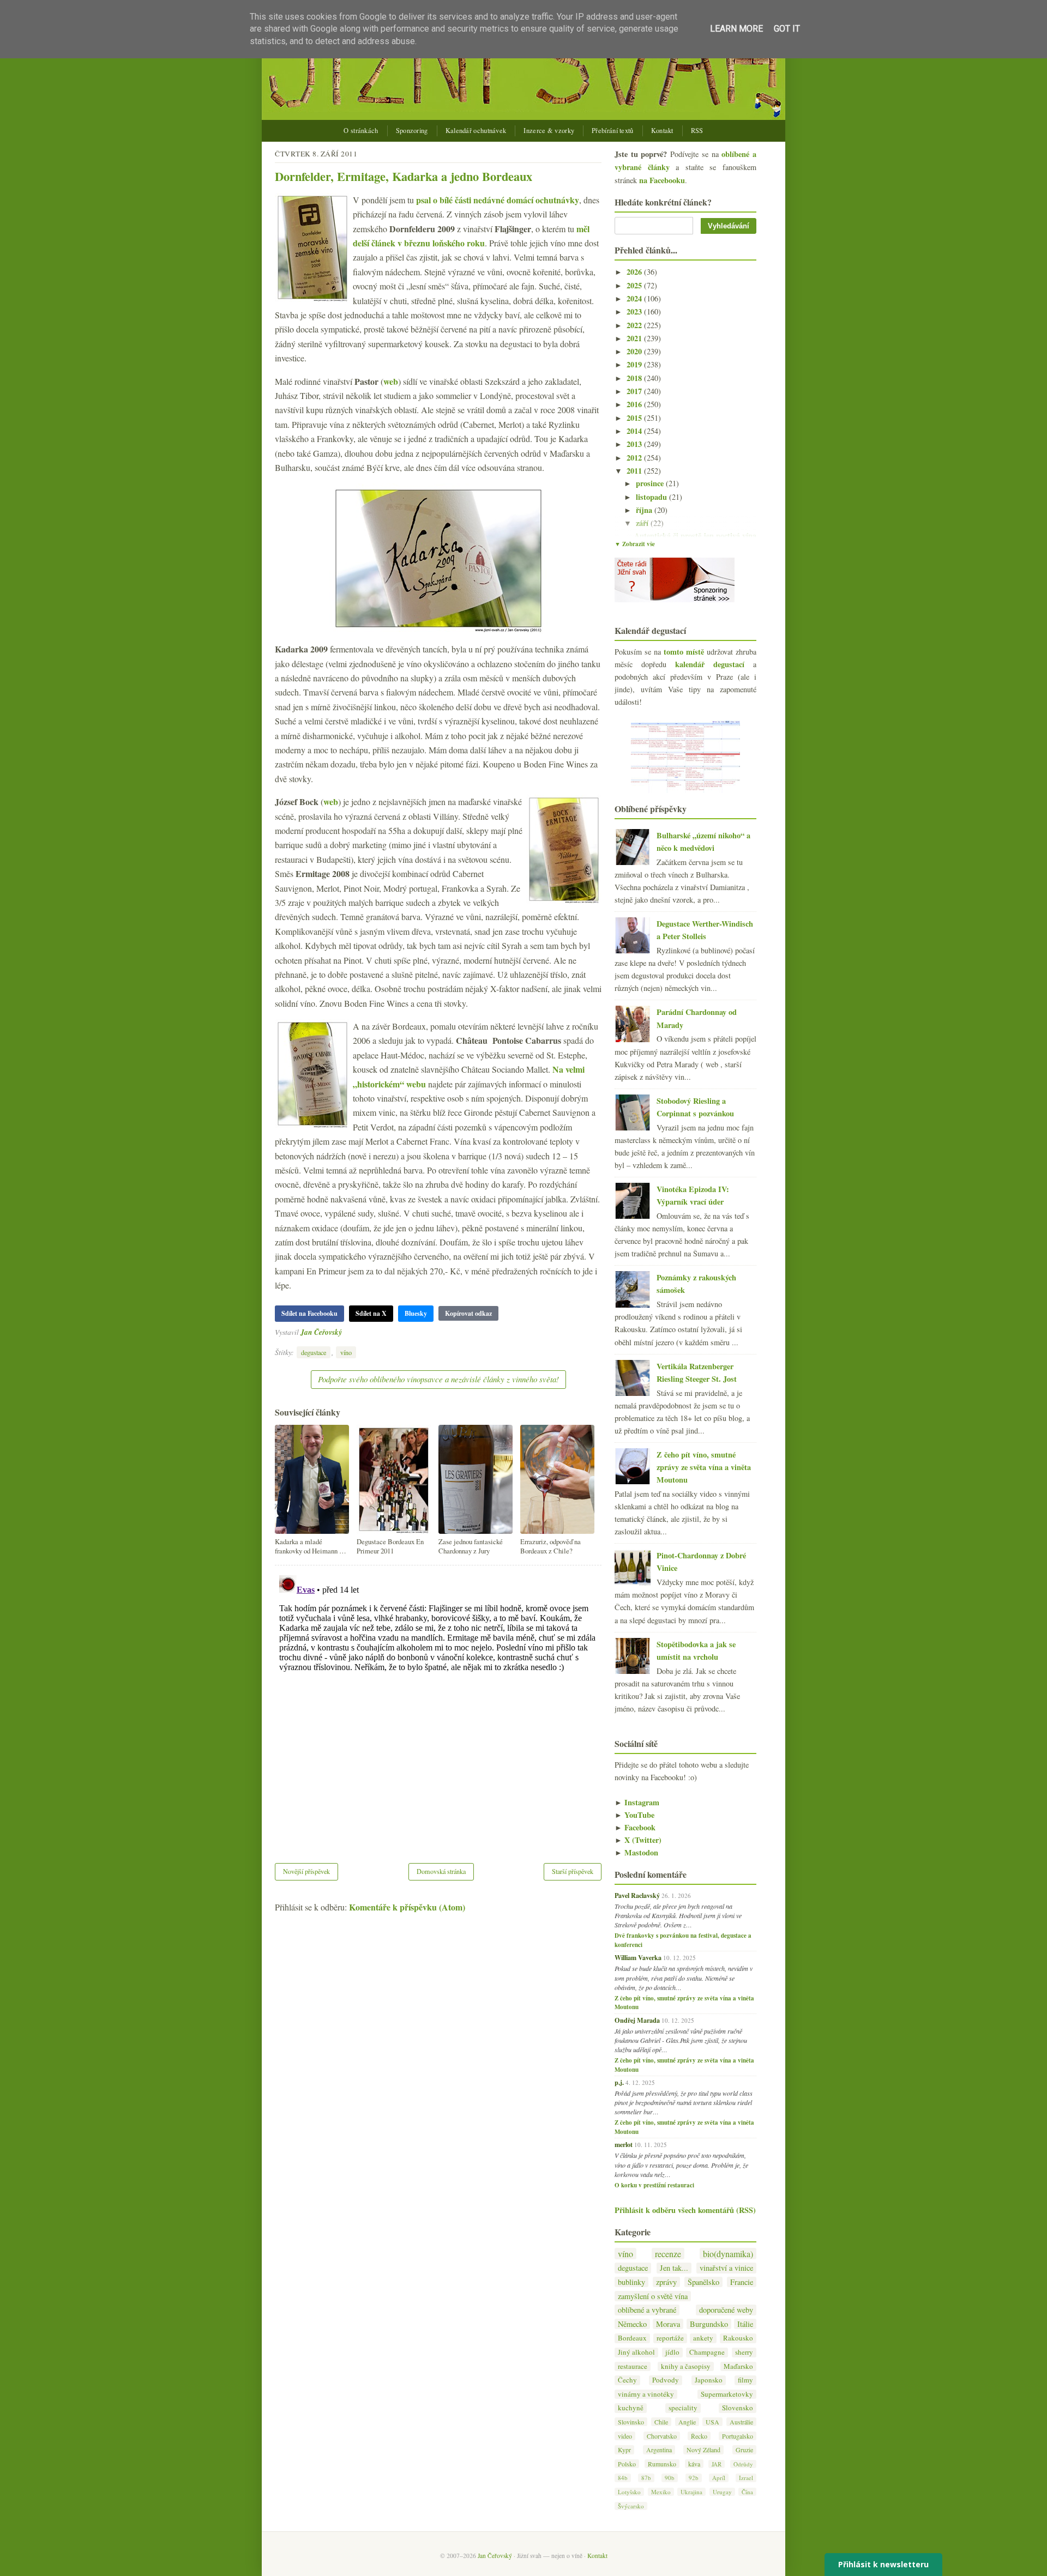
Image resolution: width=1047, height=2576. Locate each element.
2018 (635, 378)
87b (646, 2478)
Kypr (624, 2450)
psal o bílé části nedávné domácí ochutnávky (498, 200)
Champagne (707, 2352)
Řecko (699, 2436)
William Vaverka (638, 1957)
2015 (635, 418)
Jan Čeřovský (321, 1332)
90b (670, 2478)
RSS (697, 131)
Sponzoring (412, 131)
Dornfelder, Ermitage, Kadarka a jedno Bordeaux (404, 176)
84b (623, 2478)
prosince (651, 483)
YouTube (634, 1815)
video (625, 2436)
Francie (742, 2282)
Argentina (659, 2450)
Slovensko (738, 2408)
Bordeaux (632, 2338)
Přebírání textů (613, 131)
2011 (635, 471)
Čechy (627, 2380)
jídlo (672, 2352)
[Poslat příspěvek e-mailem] (345, 1332)
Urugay (722, 2492)
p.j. (619, 2082)
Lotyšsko (629, 2492)
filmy (745, 2380)
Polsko (627, 2464)
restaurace (633, 2366)
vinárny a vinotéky (646, 2394)
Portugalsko (738, 2436)
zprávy (666, 2282)
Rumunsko (662, 2464)
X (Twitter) (638, 1840)
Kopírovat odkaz (468, 1313)
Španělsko (703, 2282)
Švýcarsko (631, 2506)
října (645, 510)
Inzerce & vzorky (549, 131)
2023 (635, 312)
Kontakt (662, 131)
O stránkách (361, 131)
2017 (635, 391)
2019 (635, 364)
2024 (635, 298)
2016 (635, 404)
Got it (787, 29)
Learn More (736, 29)
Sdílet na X (371, 1313)
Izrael (746, 2478)
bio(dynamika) (728, 2254)
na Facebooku (662, 180)
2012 (635, 458)
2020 (635, 351)
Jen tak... (674, 2268)
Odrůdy (743, 2464)
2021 (635, 338)
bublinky (631, 2282)
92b (694, 2478)
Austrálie (741, 2422)
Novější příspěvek (306, 1871)
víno (346, 1352)
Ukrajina (691, 2492)
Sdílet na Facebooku (309, 1313)
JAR (717, 2464)
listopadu (652, 497)
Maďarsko (738, 2366)
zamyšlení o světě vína (653, 2296)
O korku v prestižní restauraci (654, 2185)
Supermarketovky (727, 2394)
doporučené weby (726, 2310)
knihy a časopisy (686, 2366)
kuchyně (631, 2408)
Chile (661, 2422)
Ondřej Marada (637, 2020)
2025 (635, 285)
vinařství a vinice (726, 2268)
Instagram (637, 1802)
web (391, 381)
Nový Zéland (703, 2450)
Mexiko (661, 2492)
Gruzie (744, 2450)
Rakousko (738, 2338)
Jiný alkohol (636, 2352)
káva (694, 2464)
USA (712, 2422)
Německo (632, 2324)
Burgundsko (709, 2324)
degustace (314, 1352)
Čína (747, 2492)
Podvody (666, 2380)
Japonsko (709, 2380)
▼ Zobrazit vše (635, 544)
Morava (668, 2324)
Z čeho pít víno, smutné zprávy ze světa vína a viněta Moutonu (704, 1467)
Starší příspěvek (573, 1871)
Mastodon (636, 1852)
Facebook (635, 1827)
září (643, 523)
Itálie (745, 2324)
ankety (703, 2338)
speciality (683, 2408)
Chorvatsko (662, 2436)
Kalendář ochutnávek (476, 131)
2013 (635, 444)
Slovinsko (631, 2422)
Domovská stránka (441, 1871)
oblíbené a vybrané (647, 2310)
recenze (668, 2254)
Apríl (719, 2478)
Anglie (687, 2422)
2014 (635, 431)
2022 (635, 325)
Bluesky (416, 1313)
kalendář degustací (710, 664)
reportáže (670, 2338)
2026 (635, 272)
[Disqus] (438, 1707)
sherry (744, 2352)
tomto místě (684, 652)
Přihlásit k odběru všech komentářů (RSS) (685, 2210)
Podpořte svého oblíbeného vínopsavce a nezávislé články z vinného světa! (438, 1379)
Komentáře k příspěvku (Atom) (407, 1907)
